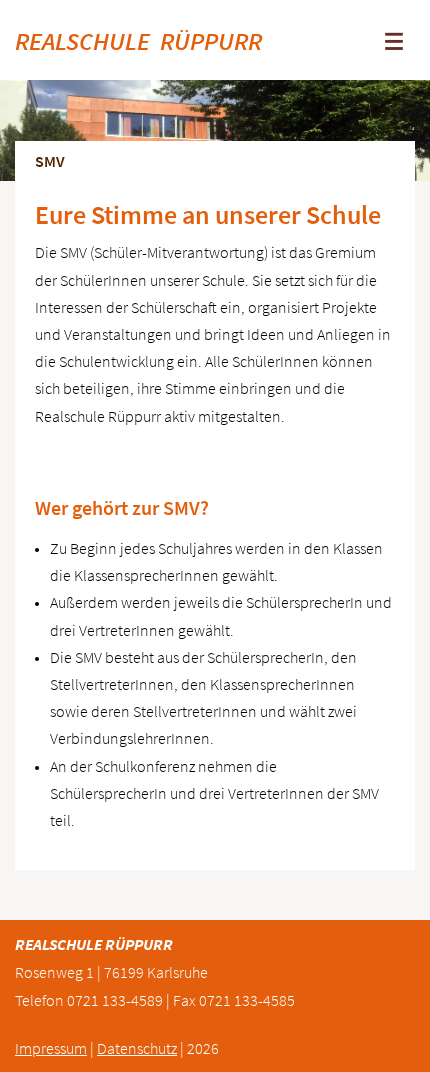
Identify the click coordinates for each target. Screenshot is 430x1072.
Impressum (51, 1048)
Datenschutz (137, 1048)
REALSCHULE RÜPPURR (138, 41)
